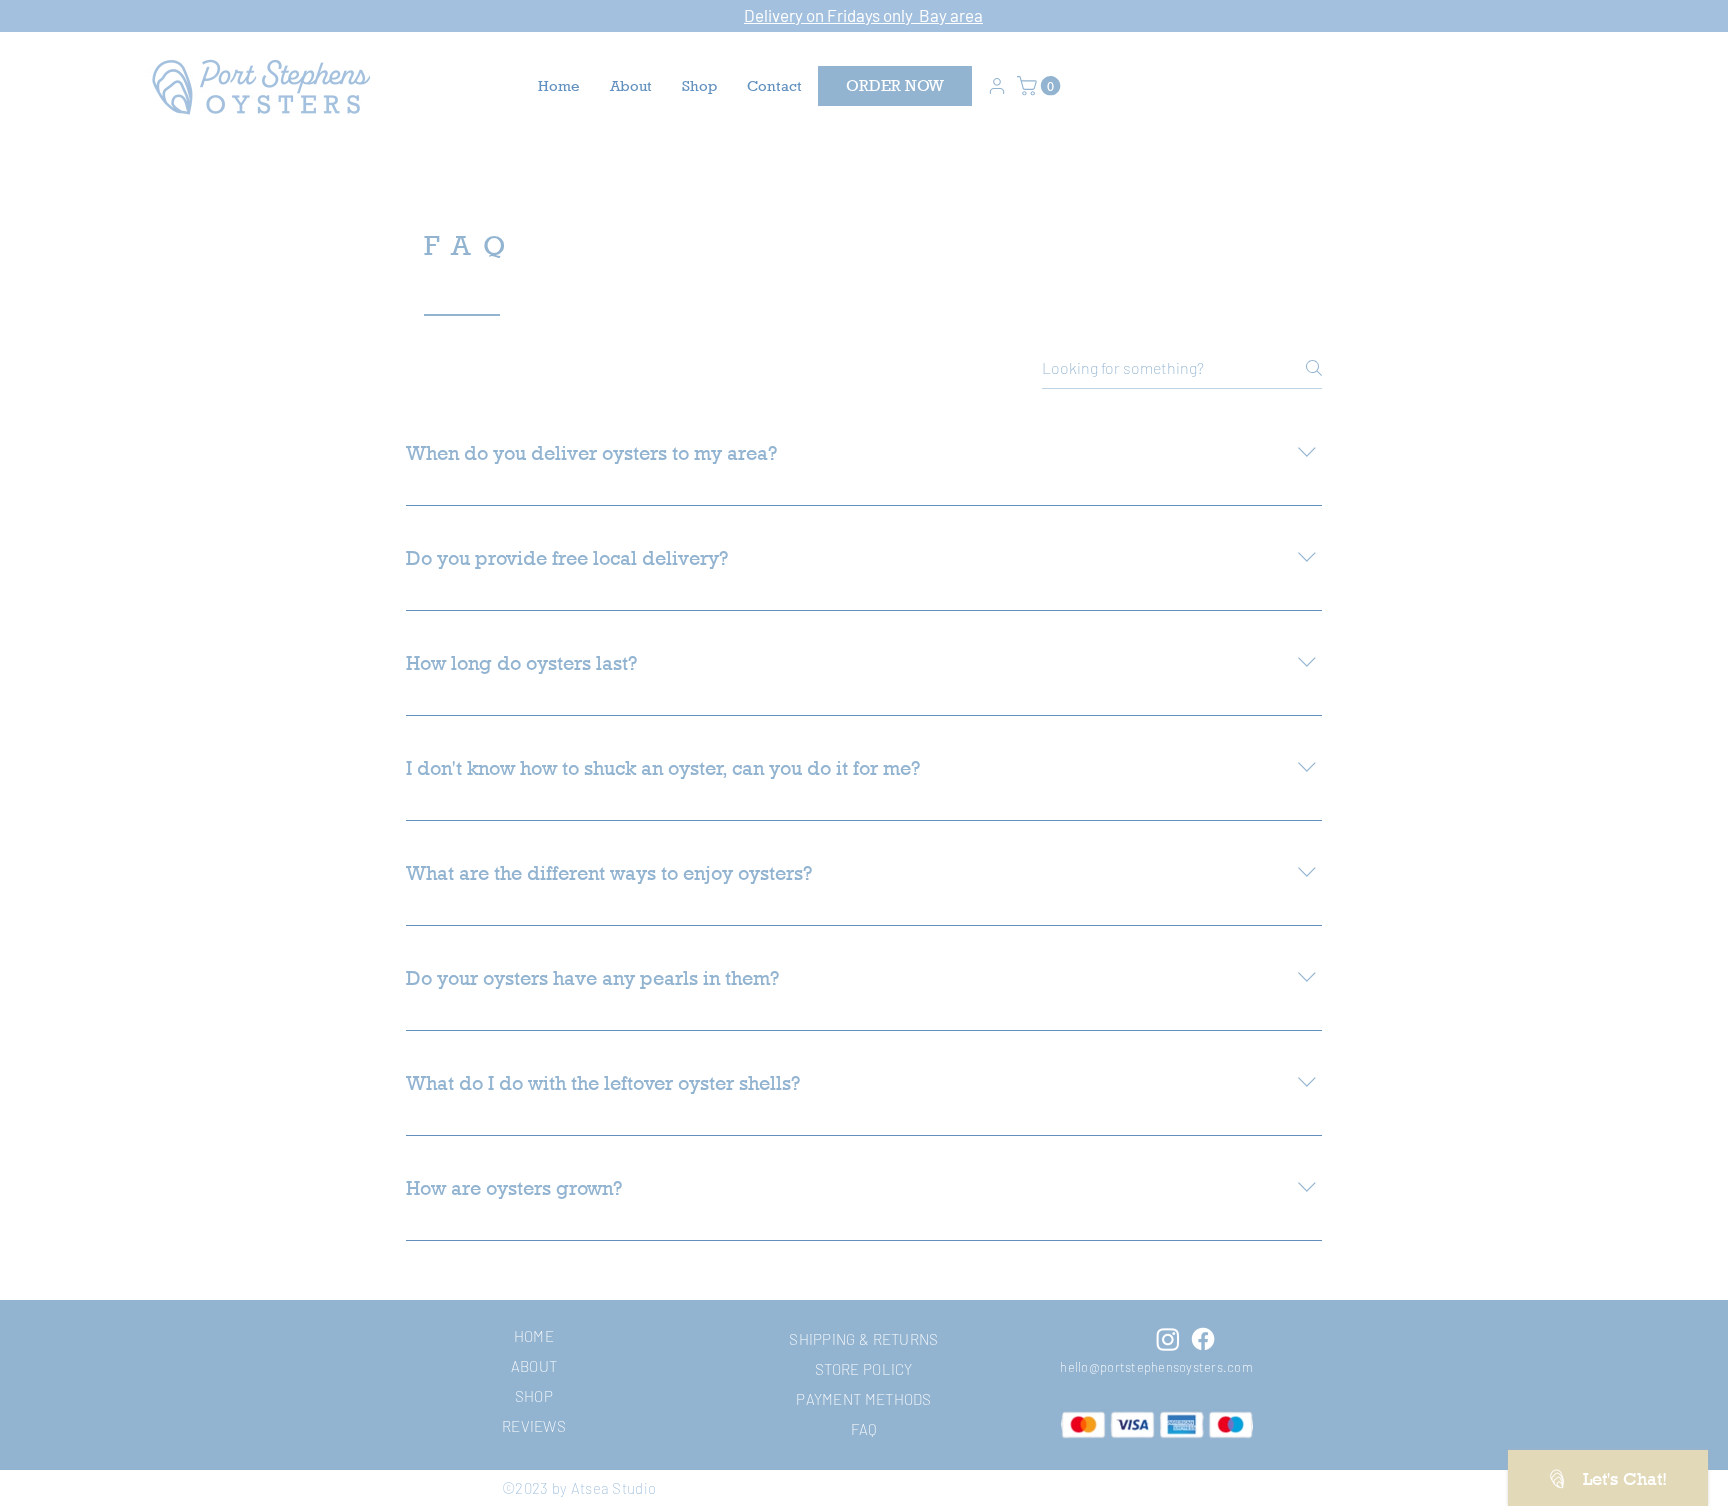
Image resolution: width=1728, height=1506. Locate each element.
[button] (1041, 86)
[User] (997, 86)
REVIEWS (534, 1426)
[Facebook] (1203, 1339)
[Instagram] (1168, 1339)
